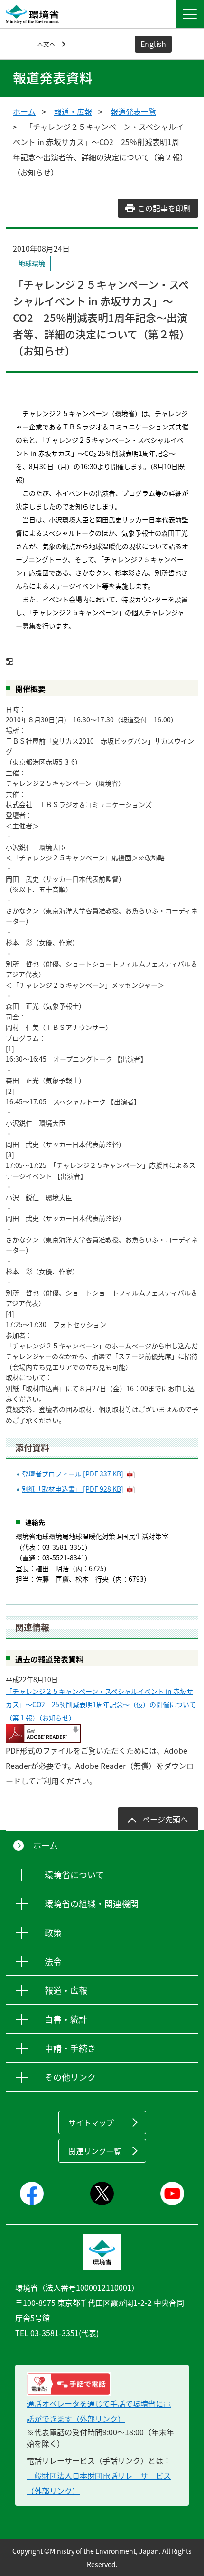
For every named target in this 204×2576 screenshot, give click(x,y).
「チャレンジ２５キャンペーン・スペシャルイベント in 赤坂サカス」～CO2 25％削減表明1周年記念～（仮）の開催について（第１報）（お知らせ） (101, 1704)
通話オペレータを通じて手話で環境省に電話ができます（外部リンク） (99, 2411)
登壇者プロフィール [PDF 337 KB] (73, 1474)
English (153, 44)
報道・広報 (73, 111)
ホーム (24, 111)
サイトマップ (91, 2122)
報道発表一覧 (133, 111)
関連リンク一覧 (95, 2151)
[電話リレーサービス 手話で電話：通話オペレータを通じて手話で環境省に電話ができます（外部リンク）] (102, 2384)
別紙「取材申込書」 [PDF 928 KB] (73, 1489)
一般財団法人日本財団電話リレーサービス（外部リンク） (99, 2483)
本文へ (46, 44)
